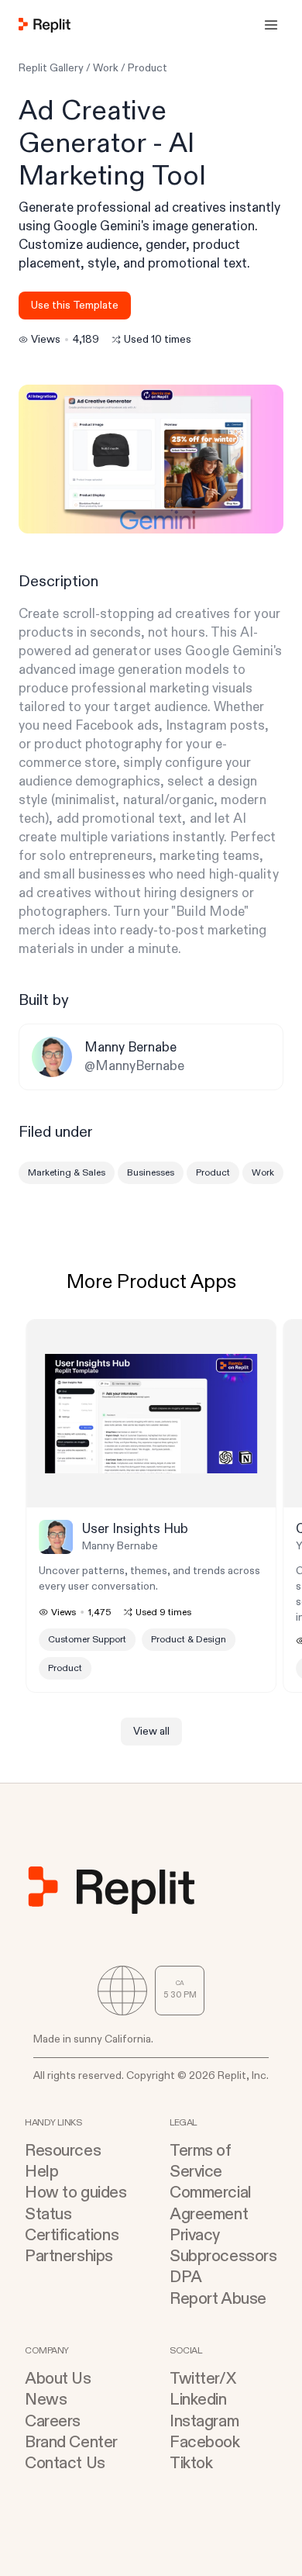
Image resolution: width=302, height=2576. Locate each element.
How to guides (76, 2193)
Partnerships (69, 2256)
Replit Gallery (51, 68)
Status (48, 2214)
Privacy (195, 2235)
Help (41, 2172)
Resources (63, 2151)
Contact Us (65, 2463)
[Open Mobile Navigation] (271, 25)
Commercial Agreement (211, 2203)
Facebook (205, 2442)
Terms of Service (201, 2161)
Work (106, 68)
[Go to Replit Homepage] (45, 25)
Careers (53, 2421)
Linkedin (198, 2400)
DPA (186, 2277)
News (46, 2400)
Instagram (204, 2421)
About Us (58, 2379)
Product (148, 68)
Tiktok (191, 2463)
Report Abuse (218, 2299)
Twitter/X (202, 2379)
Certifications (72, 2235)
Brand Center (71, 2442)
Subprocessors (223, 2256)
